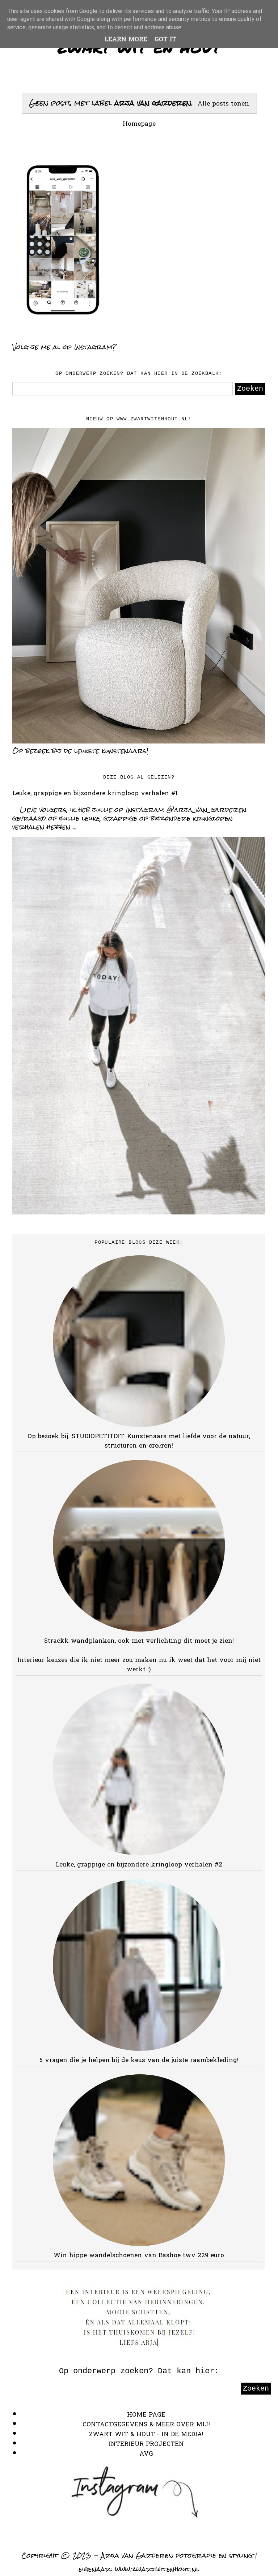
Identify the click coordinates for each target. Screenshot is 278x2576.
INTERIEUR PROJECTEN (146, 2444)
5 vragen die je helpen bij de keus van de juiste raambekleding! (139, 2060)
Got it (165, 40)
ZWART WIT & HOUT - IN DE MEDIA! (146, 2434)
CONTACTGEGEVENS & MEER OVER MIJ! (146, 2425)
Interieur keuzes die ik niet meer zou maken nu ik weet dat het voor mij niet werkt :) (139, 1665)
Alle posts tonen (223, 104)
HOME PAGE (146, 2415)
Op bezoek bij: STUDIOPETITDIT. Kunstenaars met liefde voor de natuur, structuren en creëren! (139, 1441)
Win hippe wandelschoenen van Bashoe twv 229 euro (139, 2256)
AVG (146, 2454)
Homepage (139, 124)
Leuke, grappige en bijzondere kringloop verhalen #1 (95, 794)
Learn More (126, 40)
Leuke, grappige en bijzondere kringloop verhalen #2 (139, 1865)
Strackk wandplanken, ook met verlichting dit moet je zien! (139, 1641)
